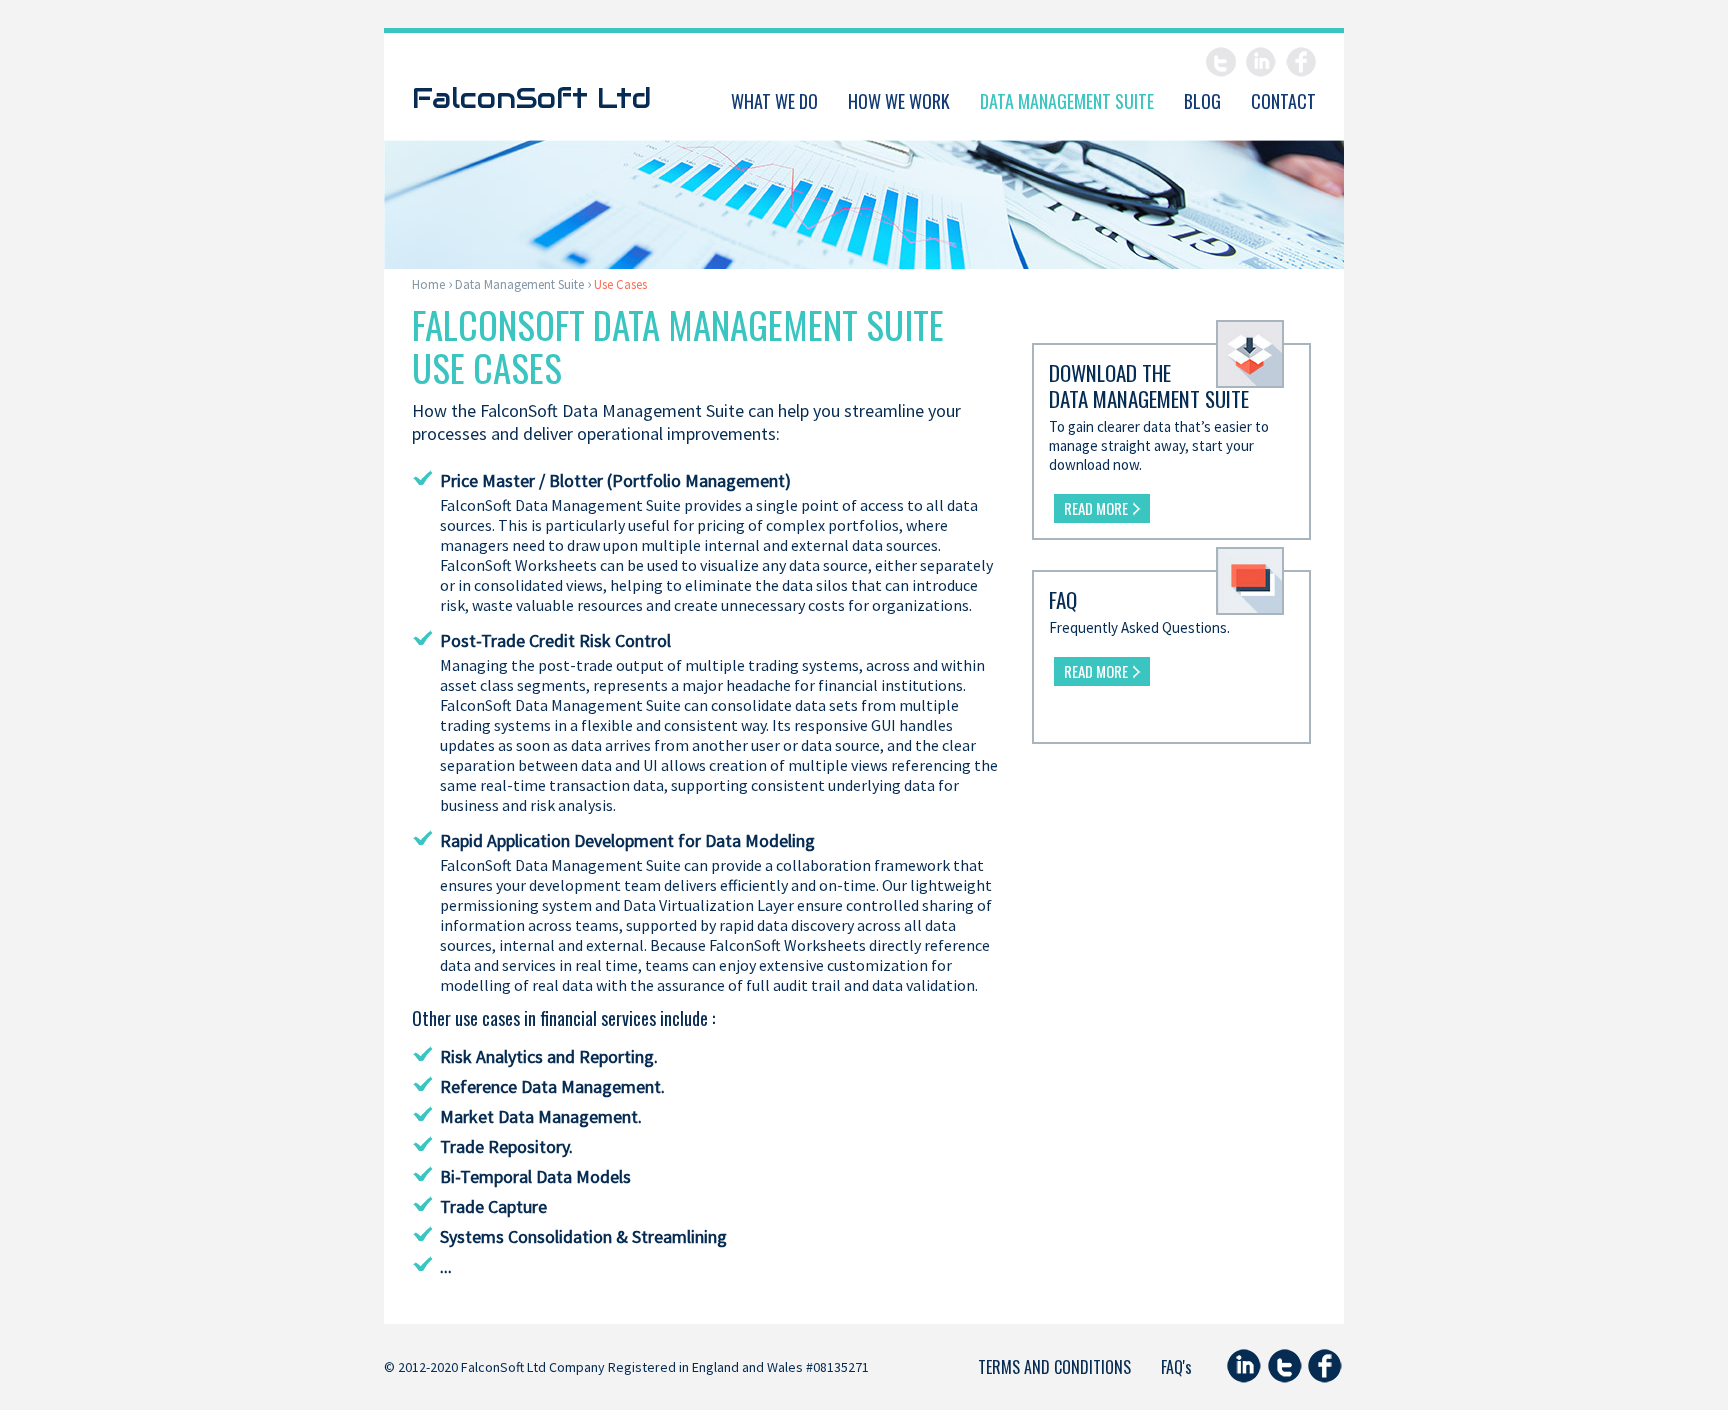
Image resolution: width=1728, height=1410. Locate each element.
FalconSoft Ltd (531, 96)
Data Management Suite (519, 284)
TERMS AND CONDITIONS (1054, 1367)
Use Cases (620, 284)
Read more (1096, 508)
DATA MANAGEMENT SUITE (1067, 101)
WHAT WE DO (774, 101)
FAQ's (1176, 1367)
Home (428, 284)
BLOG (1202, 101)
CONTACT (1283, 101)
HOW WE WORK (899, 101)
